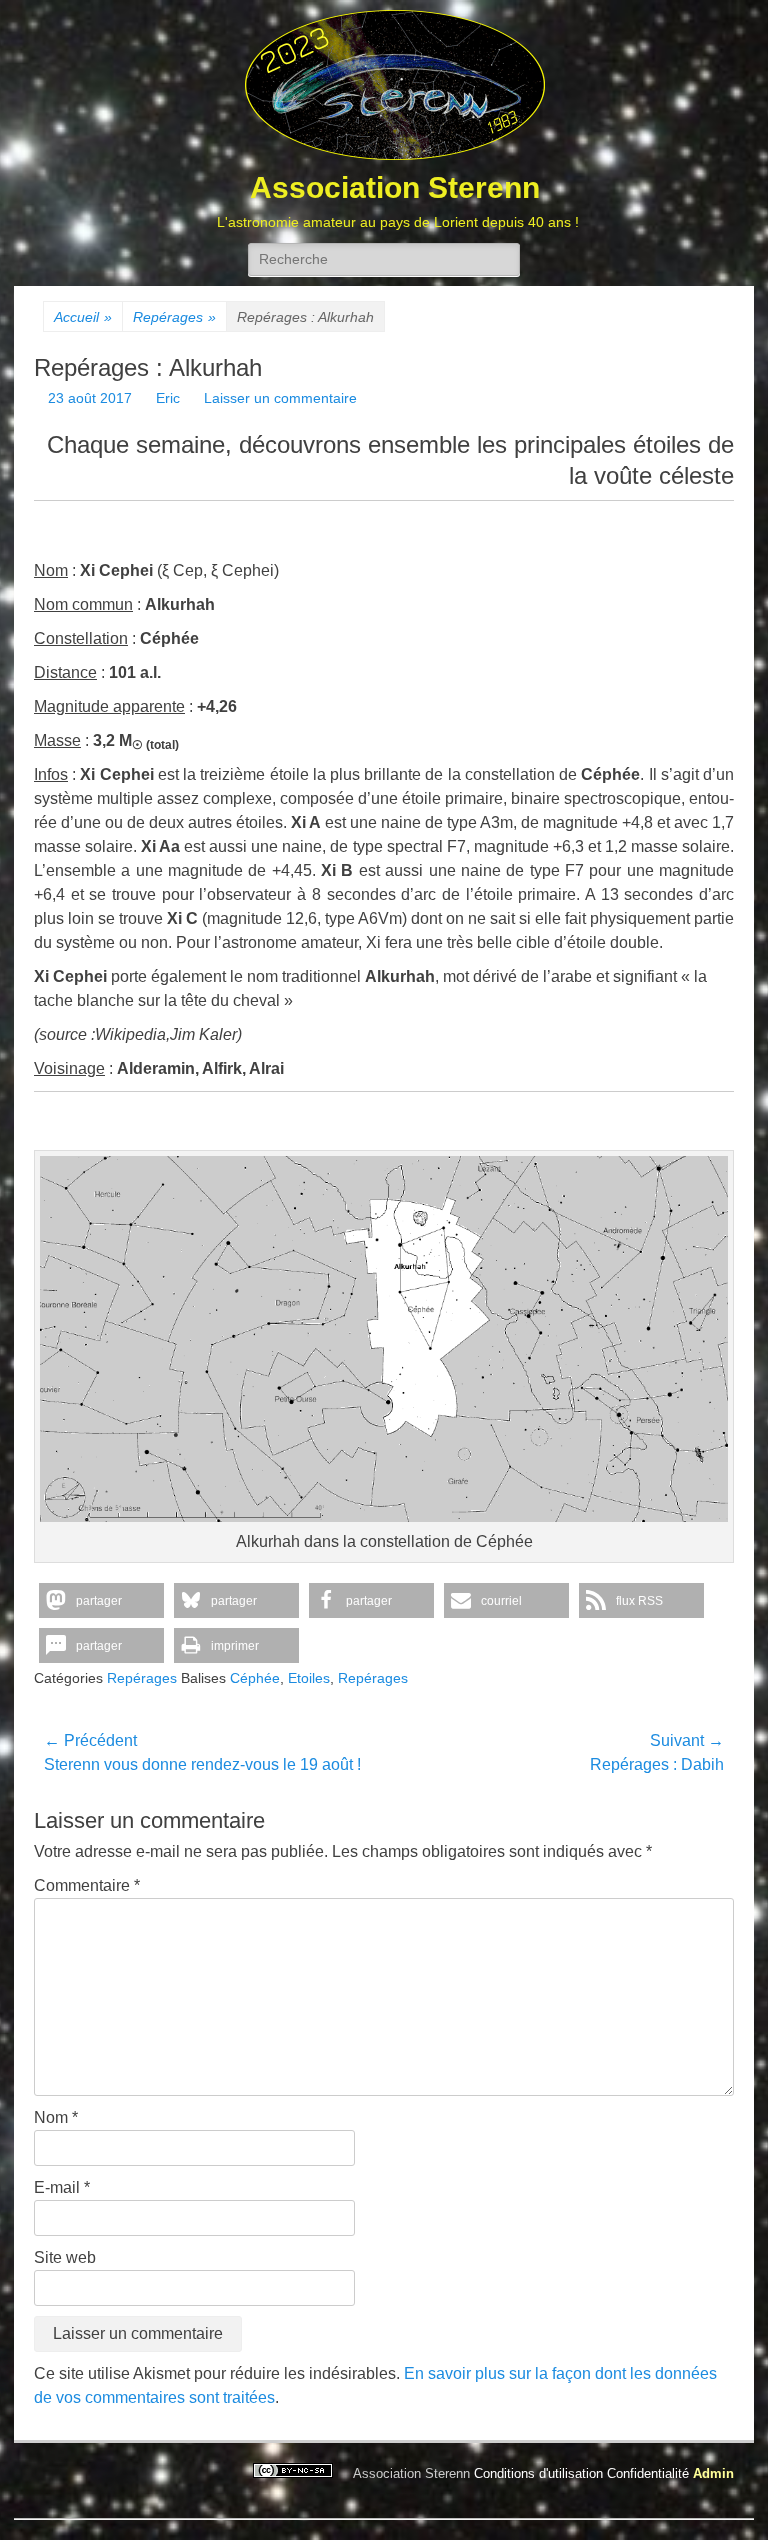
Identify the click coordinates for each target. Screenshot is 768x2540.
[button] (101, 1600)
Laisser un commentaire (280, 398)
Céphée (255, 1678)
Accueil (83, 317)
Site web (65, 2257)
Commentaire (87, 1885)
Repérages (174, 317)
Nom (56, 2117)
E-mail (62, 2187)
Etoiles (309, 1678)
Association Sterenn (395, 187)
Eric (168, 398)
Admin (713, 2473)
